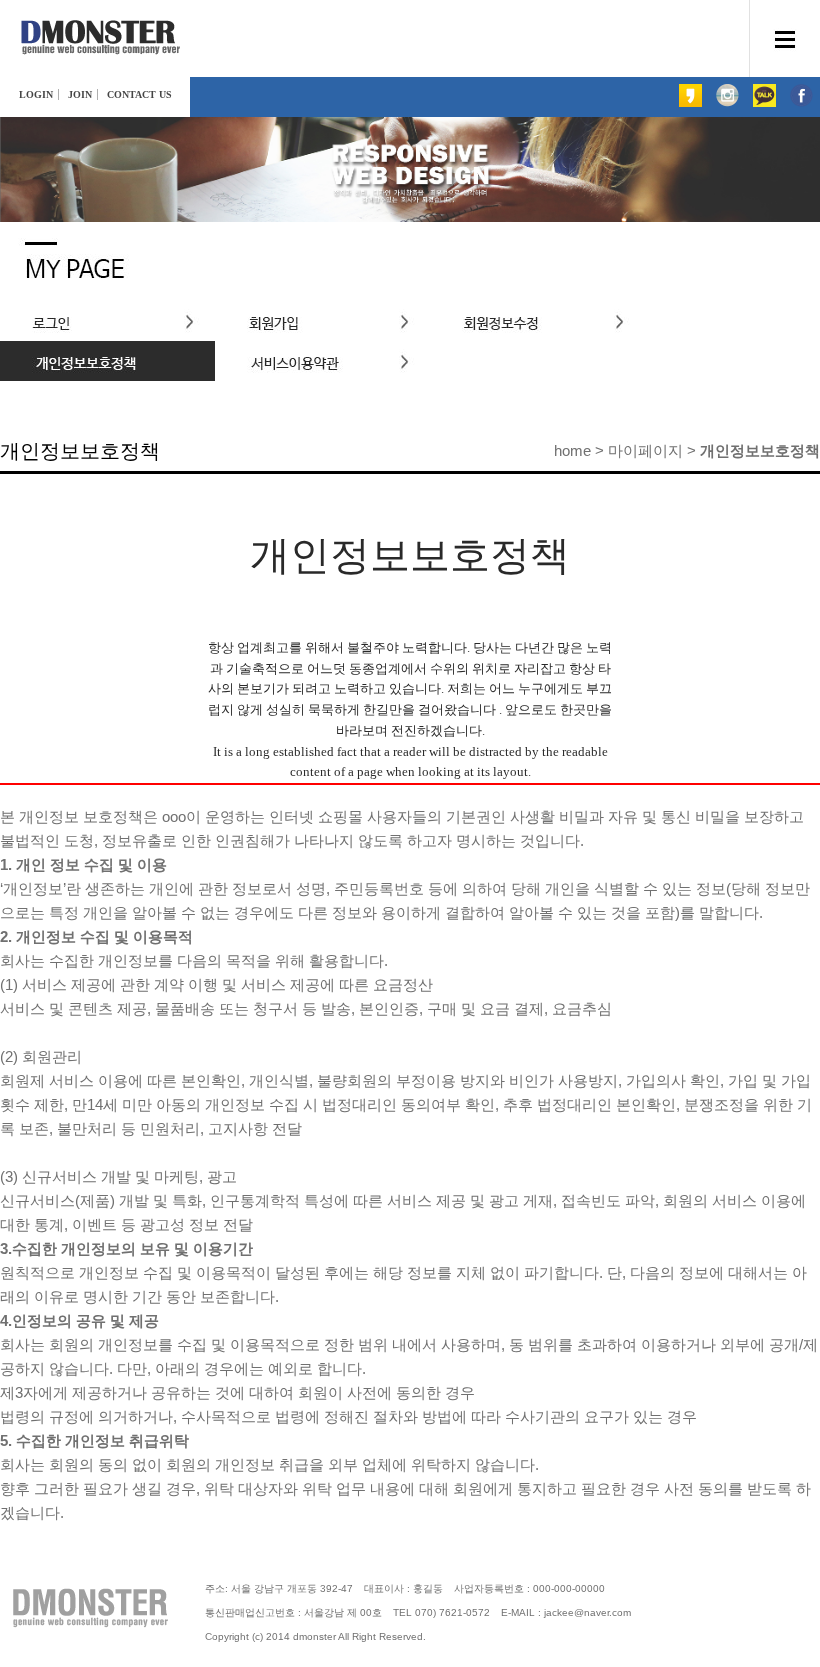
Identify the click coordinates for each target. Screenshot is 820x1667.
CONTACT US (139, 94)
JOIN (80, 94)
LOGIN (36, 94)
